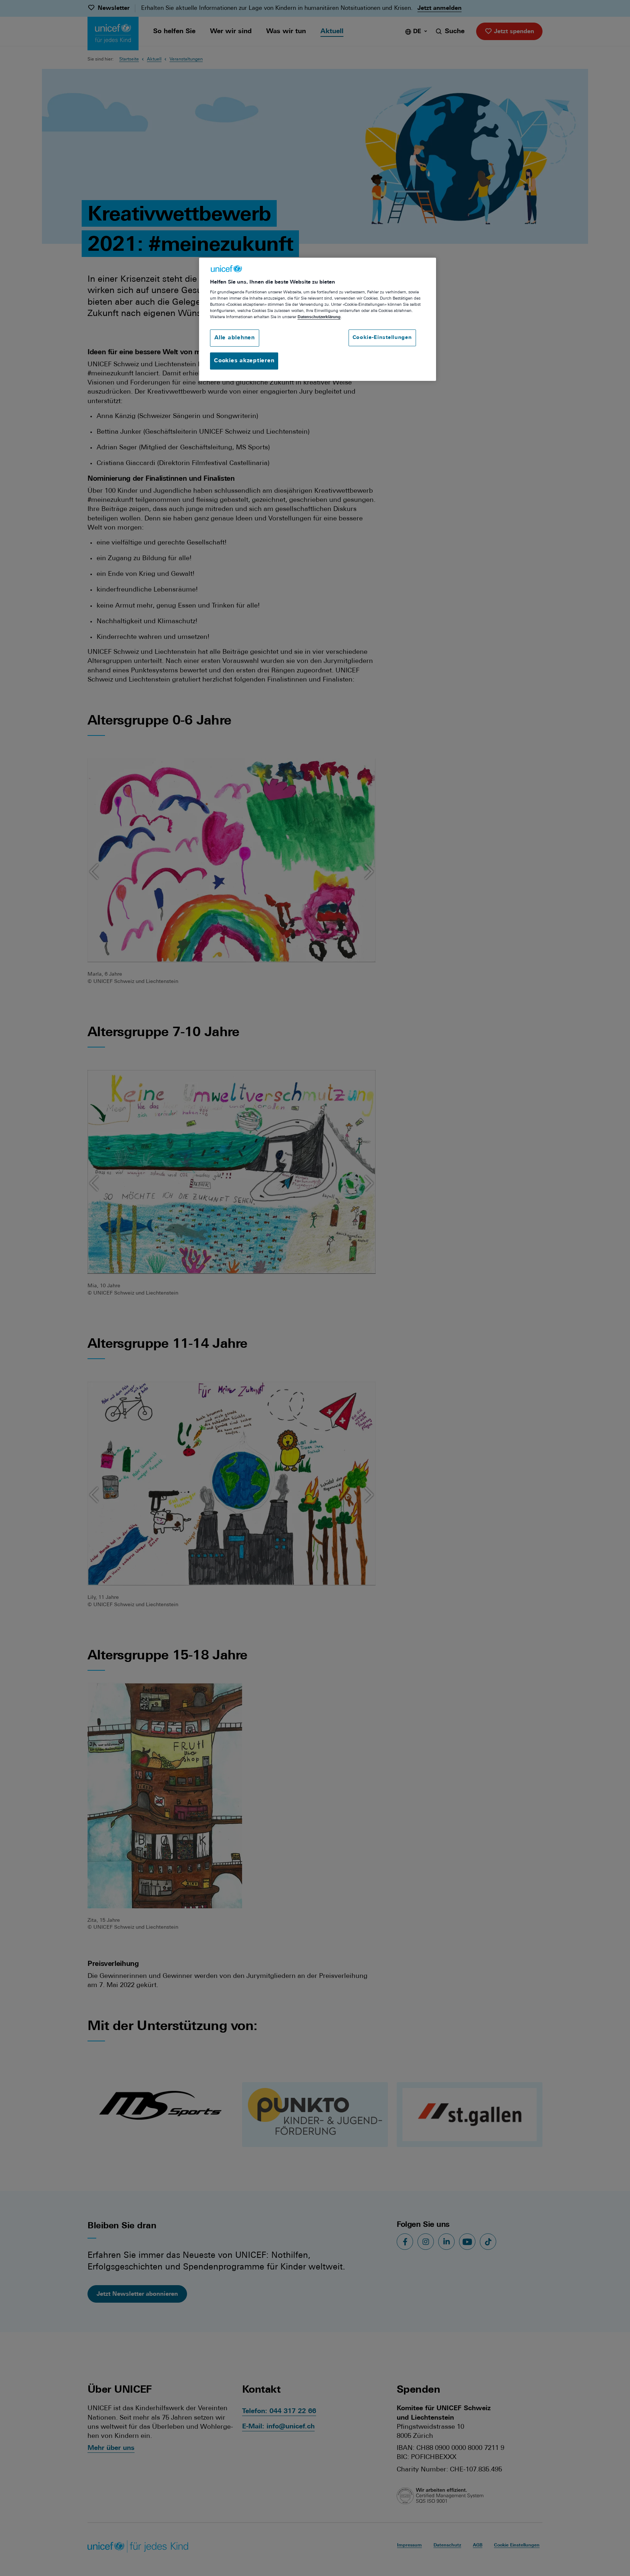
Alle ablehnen (235, 338)
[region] (318, 319)
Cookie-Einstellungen (382, 338)
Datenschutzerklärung (319, 317)
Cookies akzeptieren (244, 361)
